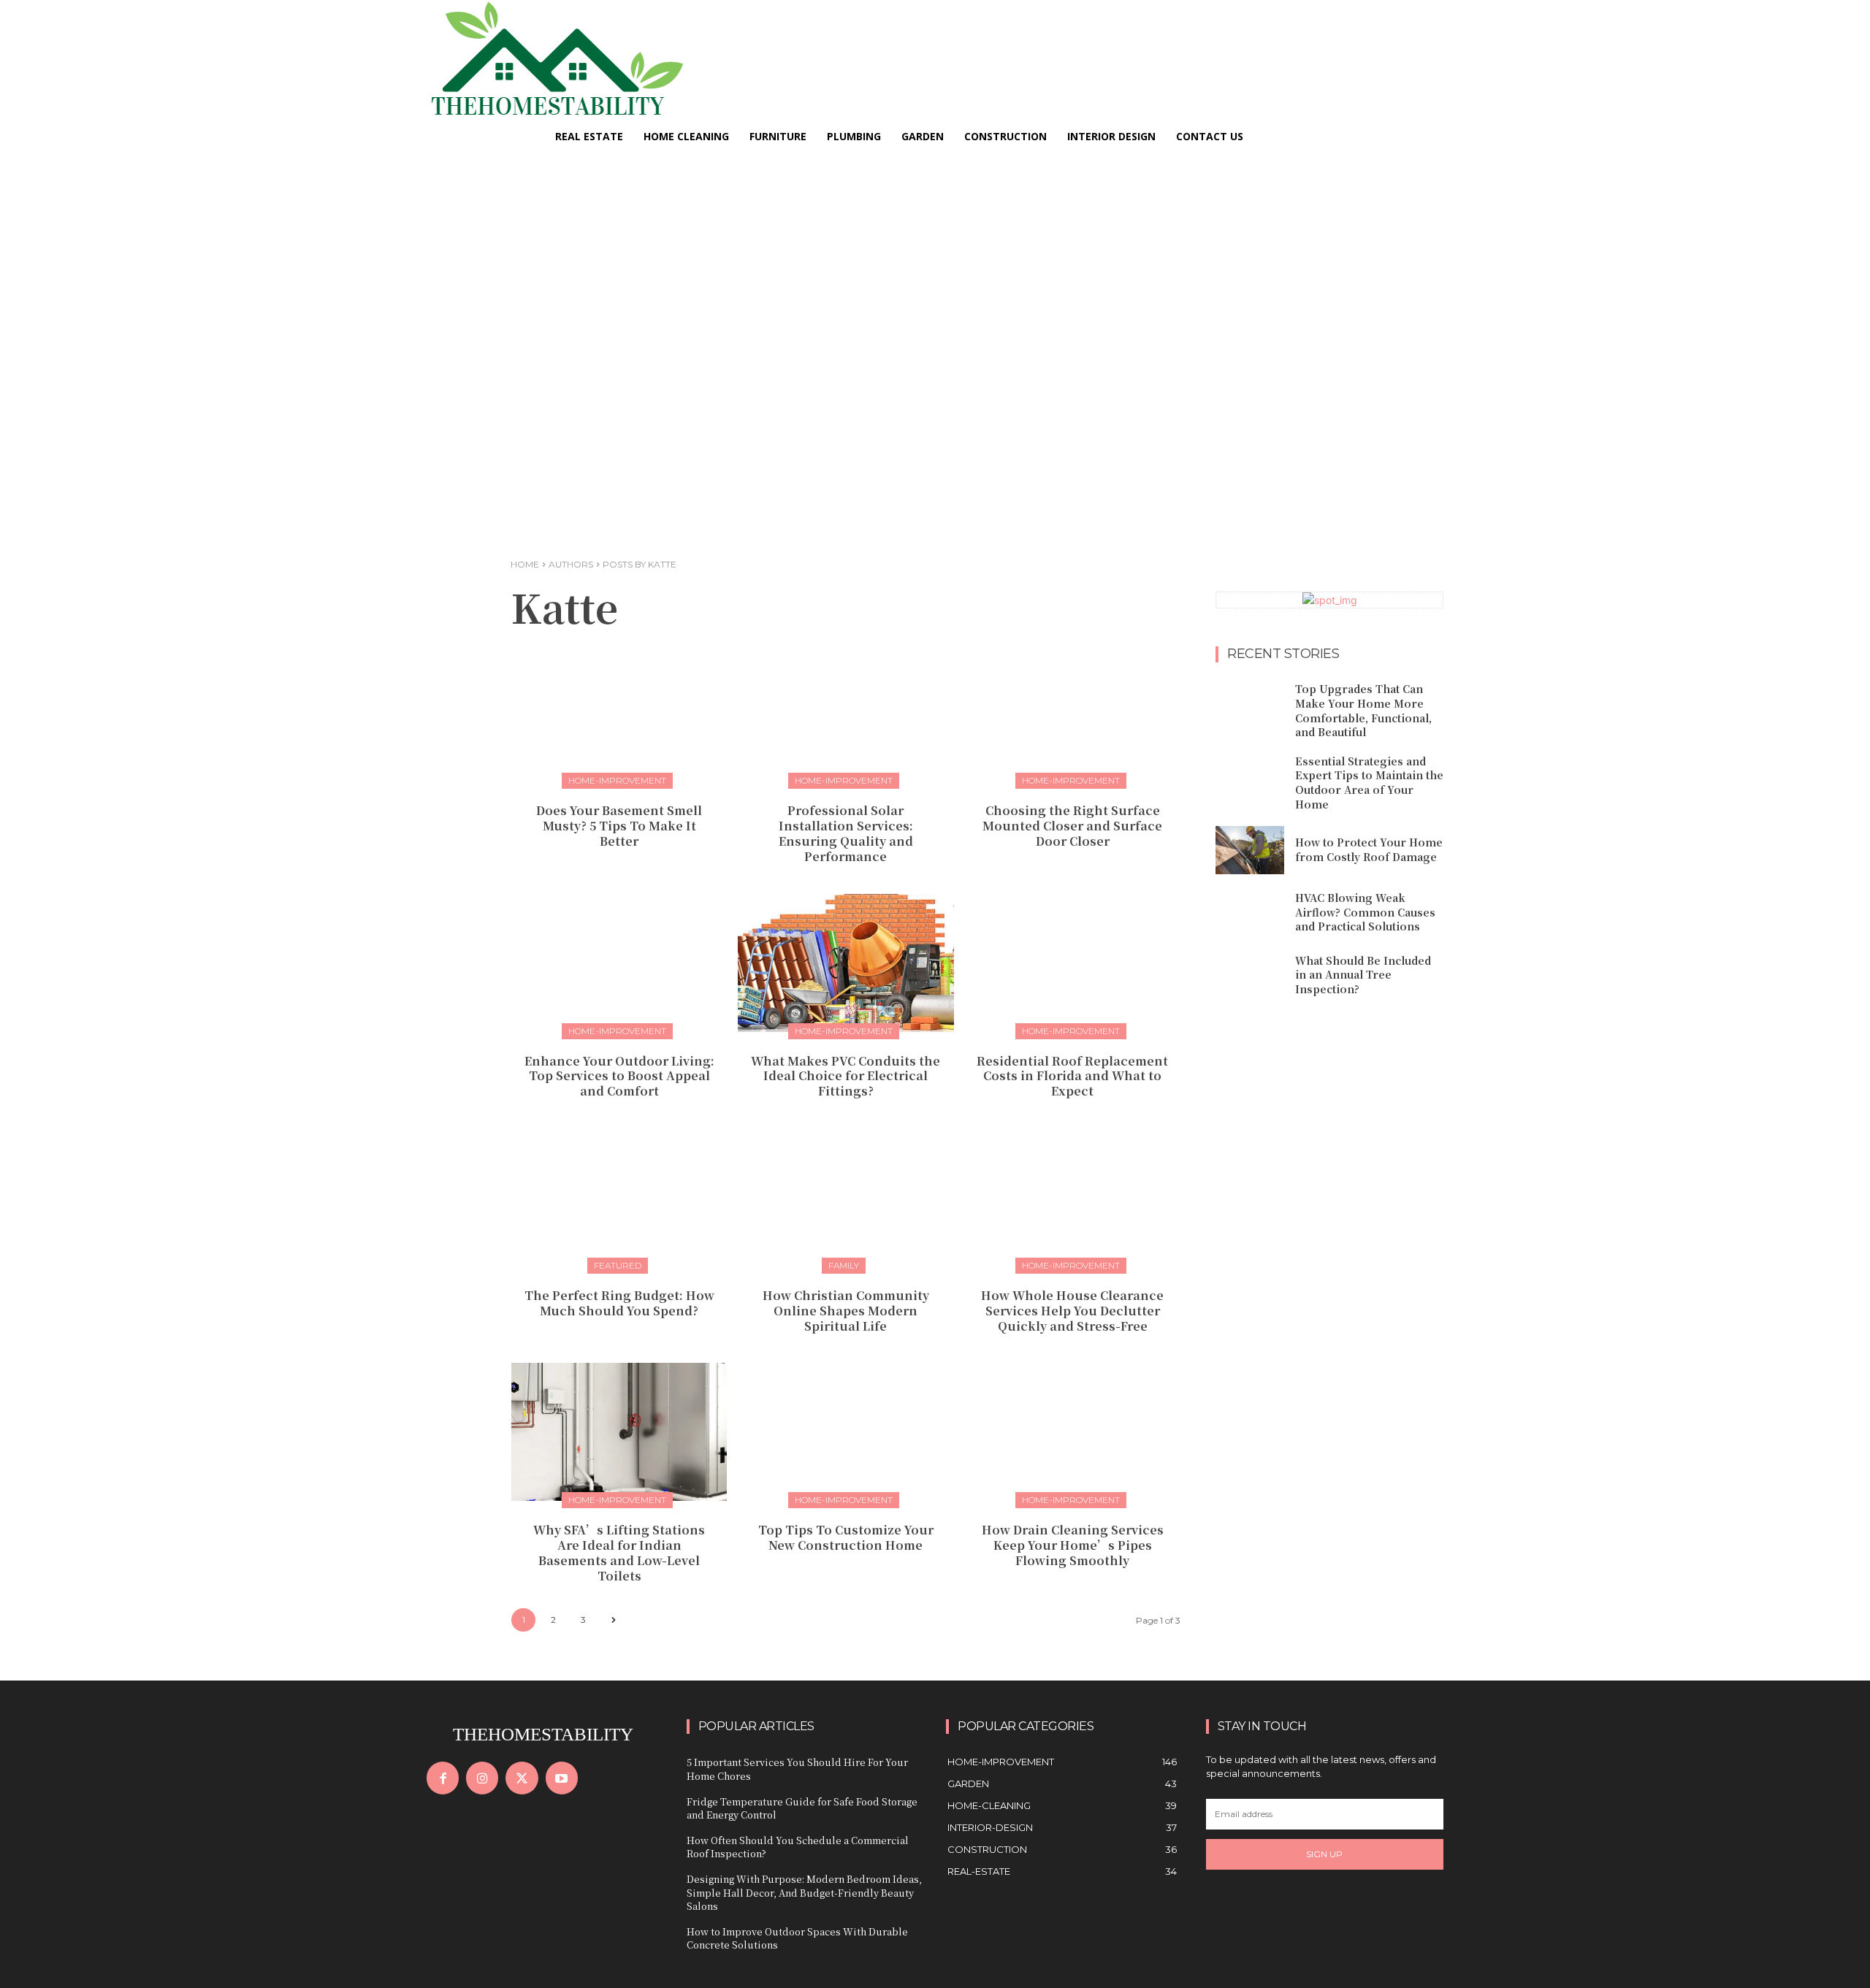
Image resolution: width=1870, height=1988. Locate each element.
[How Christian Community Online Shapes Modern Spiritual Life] (846, 1197)
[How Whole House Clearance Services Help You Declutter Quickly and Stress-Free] (1073, 1197)
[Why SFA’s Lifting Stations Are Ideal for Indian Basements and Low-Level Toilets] (619, 1432)
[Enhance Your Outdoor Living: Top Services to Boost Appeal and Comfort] (619, 963)
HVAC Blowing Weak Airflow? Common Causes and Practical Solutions (1365, 912)
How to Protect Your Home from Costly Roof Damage (1369, 849)
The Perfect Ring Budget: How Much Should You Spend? (619, 1303)
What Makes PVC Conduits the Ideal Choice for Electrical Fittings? (846, 1076)
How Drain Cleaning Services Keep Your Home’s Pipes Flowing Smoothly (1073, 1545)
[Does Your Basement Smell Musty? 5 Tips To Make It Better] (619, 712)
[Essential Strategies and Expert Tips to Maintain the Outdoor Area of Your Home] (1250, 779)
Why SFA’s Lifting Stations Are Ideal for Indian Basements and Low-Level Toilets (619, 1552)
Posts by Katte (640, 564)
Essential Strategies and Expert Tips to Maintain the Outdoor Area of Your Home (1369, 783)
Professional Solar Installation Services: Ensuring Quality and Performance (846, 833)
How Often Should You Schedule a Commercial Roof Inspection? (798, 1847)
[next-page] (613, 1620)
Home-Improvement (617, 780)
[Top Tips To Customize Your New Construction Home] (846, 1432)
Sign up (1324, 1854)
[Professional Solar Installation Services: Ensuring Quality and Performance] (846, 712)
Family (844, 1265)
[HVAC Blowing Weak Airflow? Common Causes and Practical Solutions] (1250, 913)
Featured (618, 1265)
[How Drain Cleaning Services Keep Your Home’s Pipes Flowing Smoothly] (1073, 1432)
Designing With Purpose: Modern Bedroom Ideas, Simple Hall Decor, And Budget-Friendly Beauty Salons (804, 1892)
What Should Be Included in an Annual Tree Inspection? (1363, 975)
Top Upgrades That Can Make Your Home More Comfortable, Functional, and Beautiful (1363, 710)
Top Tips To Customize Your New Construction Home (846, 1537)
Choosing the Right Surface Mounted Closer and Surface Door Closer (1072, 826)
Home (525, 564)
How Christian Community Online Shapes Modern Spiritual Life (846, 1311)
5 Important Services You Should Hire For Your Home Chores (797, 1769)
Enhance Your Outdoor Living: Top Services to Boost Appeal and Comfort (619, 1076)
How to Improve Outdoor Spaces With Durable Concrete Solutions (797, 1938)
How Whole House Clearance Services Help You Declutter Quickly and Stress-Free (1072, 1311)
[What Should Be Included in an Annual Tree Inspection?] (1250, 975)
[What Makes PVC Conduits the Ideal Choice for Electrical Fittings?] (846, 963)
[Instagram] (482, 1778)
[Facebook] (443, 1778)
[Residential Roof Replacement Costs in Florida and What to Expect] (1073, 963)
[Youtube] (562, 1778)
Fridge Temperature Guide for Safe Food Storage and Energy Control (802, 1808)
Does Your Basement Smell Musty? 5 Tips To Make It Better (619, 826)
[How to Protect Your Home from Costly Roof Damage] (1250, 850)
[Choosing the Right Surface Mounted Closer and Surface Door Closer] (1073, 712)
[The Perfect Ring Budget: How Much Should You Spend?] (619, 1197)
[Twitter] (522, 1778)
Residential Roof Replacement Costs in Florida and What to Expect (1072, 1076)
